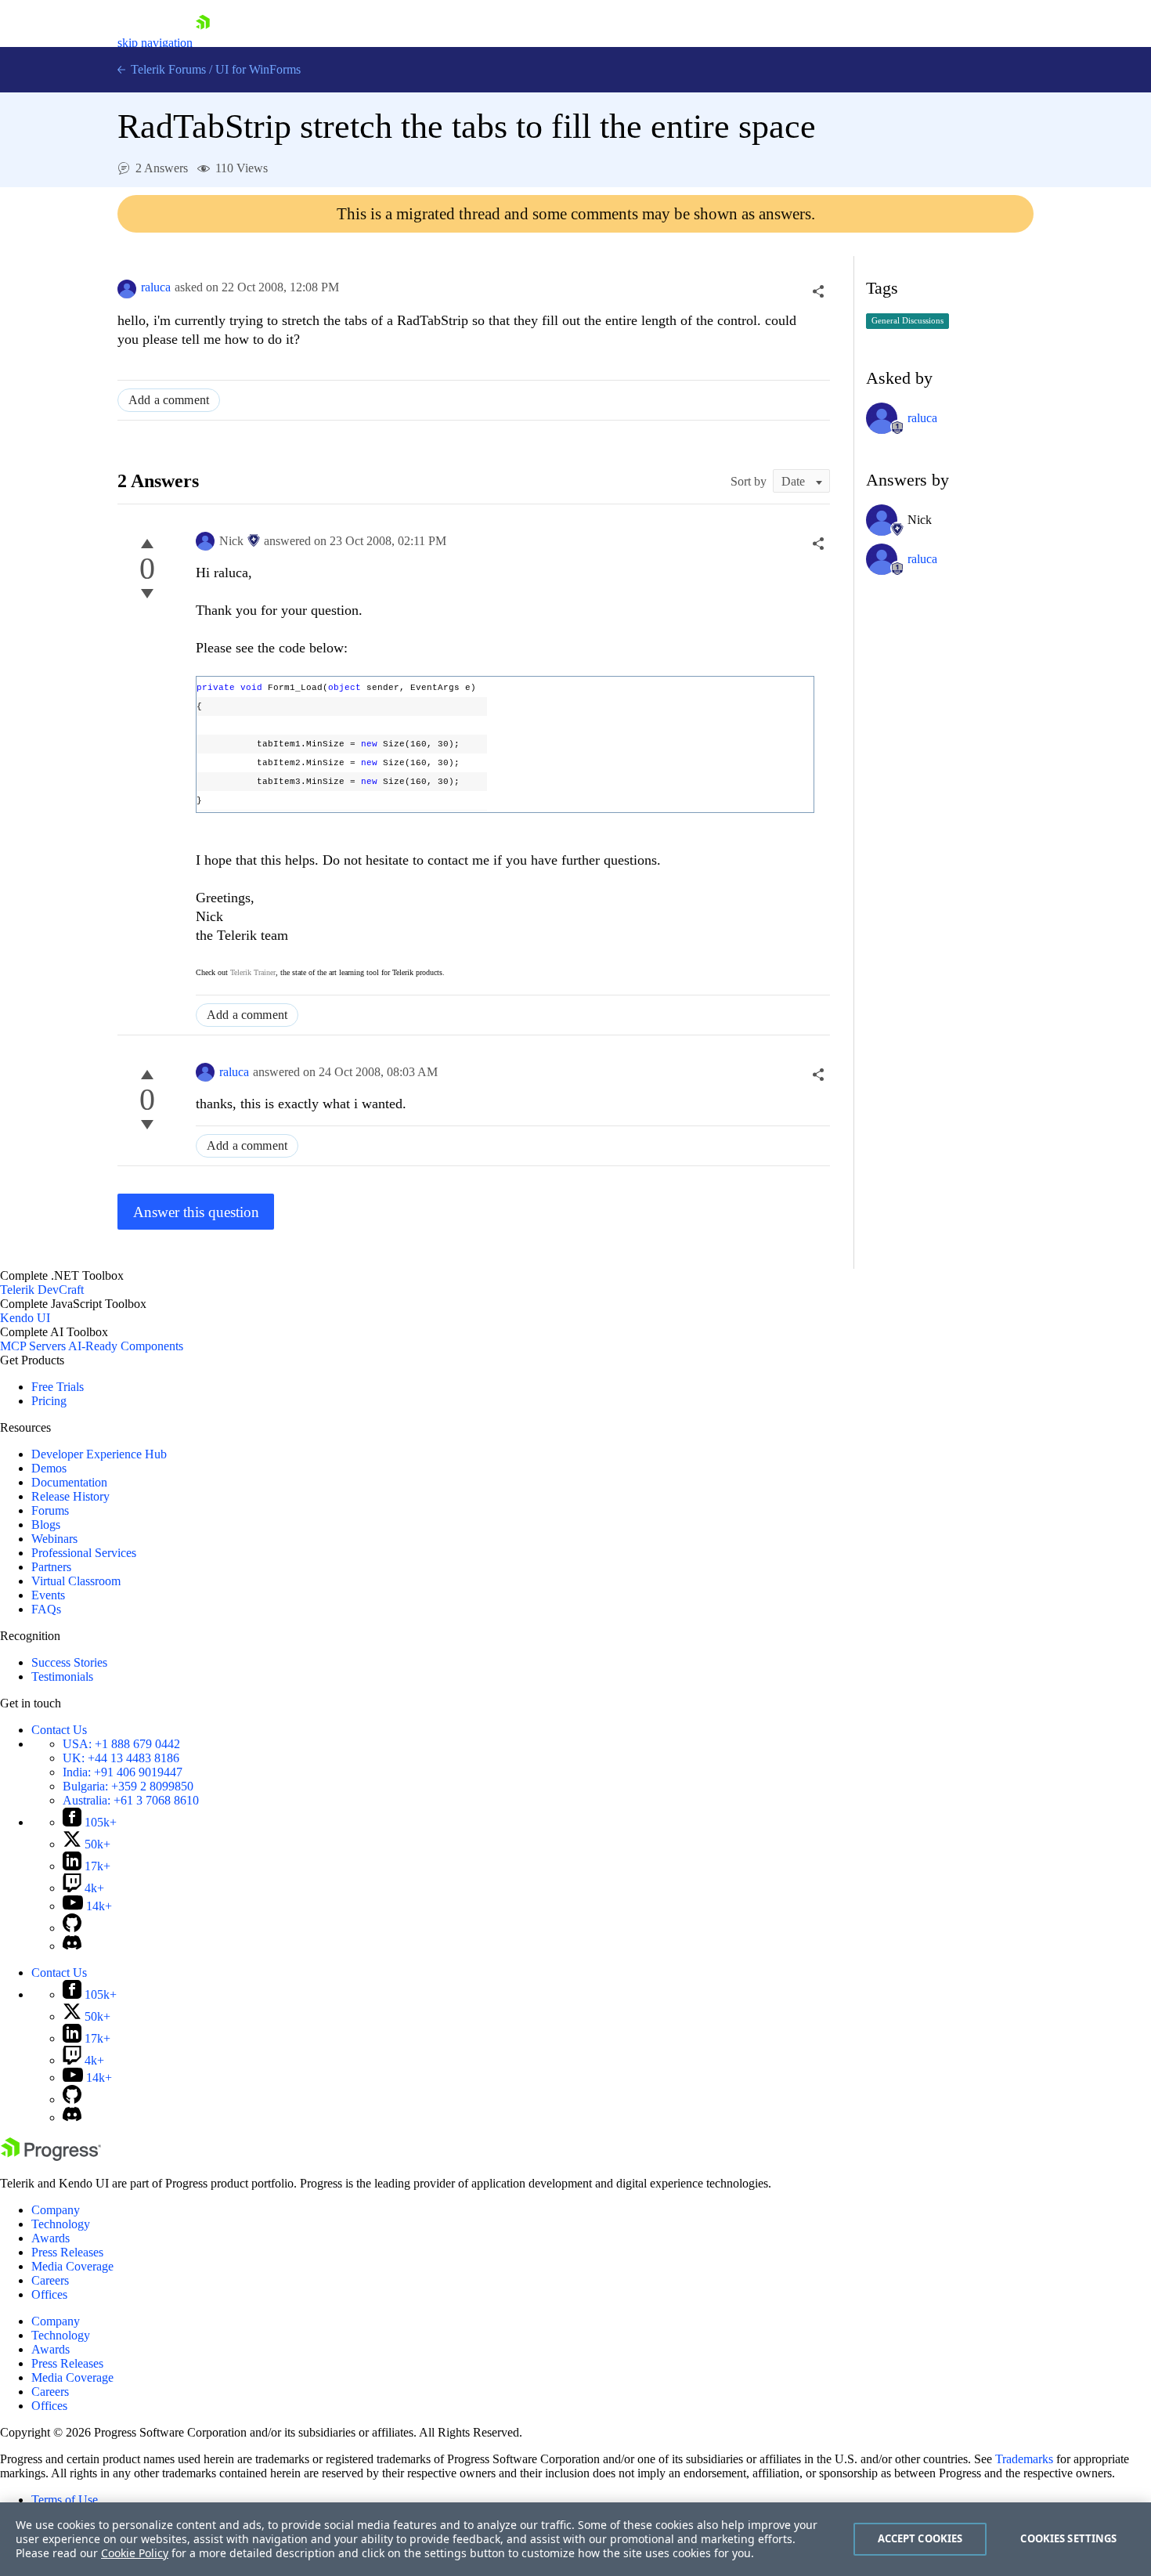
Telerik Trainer (253, 972)
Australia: (131, 1800)
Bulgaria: (128, 1786)
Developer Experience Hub (99, 1454)
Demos (49, 1468)
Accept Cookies (920, 2538)
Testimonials (62, 1676)
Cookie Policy (135, 2553)
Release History (70, 1496)
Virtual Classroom (76, 1581)
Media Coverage (72, 2266)
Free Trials (58, 1387)
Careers (50, 2280)
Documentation (69, 1482)
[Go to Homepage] (203, 43)
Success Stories (69, 1662)
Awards (51, 2238)
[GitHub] (72, 1928)
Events (48, 1595)
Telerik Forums (167, 69)
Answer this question (196, 1212)
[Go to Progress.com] (51, 2157)
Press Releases (67, 2252)
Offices (49, 2294)
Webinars (54, 1539)
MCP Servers (33, 1346)
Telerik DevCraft (42, 1290)
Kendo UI (25, 1318)
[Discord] (72, 1946)
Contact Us (59, 1730)
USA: (121, 1744)
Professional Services (84, 1553)
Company (56, 2210)
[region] (575, 2539)
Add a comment (169, 400)
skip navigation (155, 43)
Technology (61, 2224)
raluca (156, 287)
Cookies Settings (1068, 2538)
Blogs (46, 1525)
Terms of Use (65, 2500)
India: (123, 1772)
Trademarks (1024, 2459)
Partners (51, 1567)
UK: (121, 1758)
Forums (50, 1510)
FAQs (46, 1609)
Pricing (49, 1401)
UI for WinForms (258, 69)
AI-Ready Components (126, 1346)
